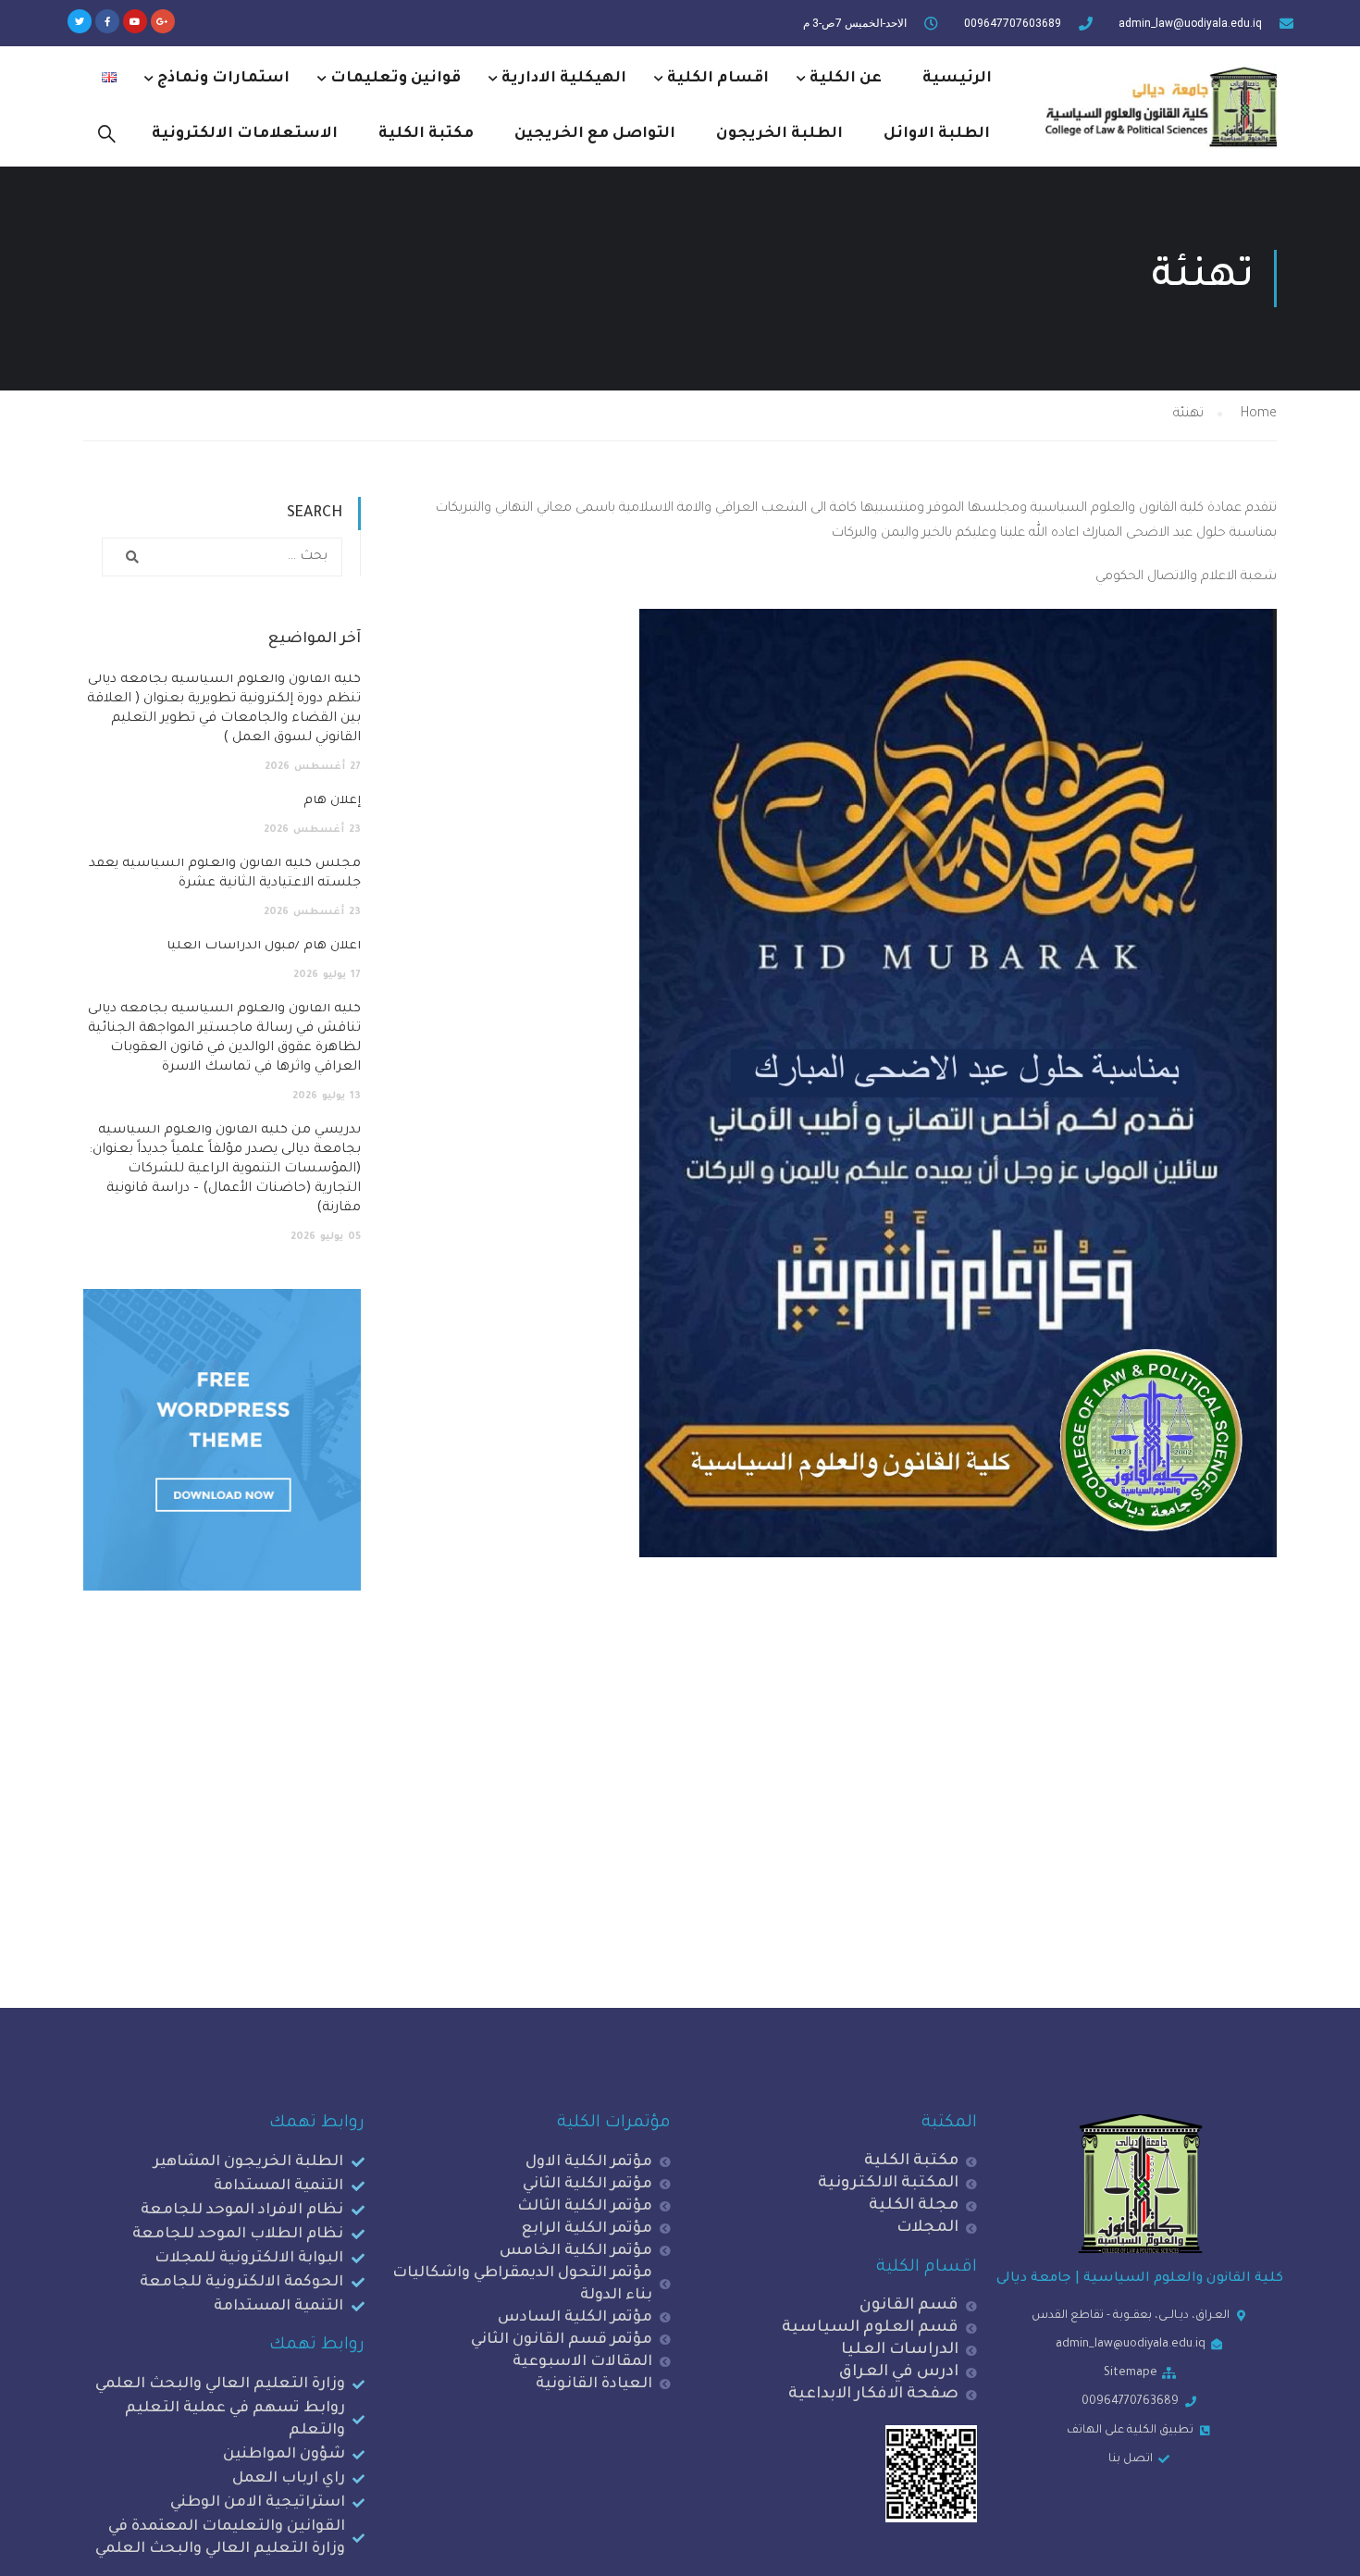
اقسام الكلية (718, 79)
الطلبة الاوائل (937, 134)
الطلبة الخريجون (779, 134)
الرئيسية (957, 79)
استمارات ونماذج (223, 79)
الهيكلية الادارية (564, 79)
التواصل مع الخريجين (595, 134)
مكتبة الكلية (426, 134)
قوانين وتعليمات (396, 79)
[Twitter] (80, 21)
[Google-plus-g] (163, 21)
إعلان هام (332, 801)
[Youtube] (135, 21)
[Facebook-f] (107, 21)
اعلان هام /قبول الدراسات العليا (264, 947)
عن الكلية (846, 79)
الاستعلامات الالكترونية (245, 134)
